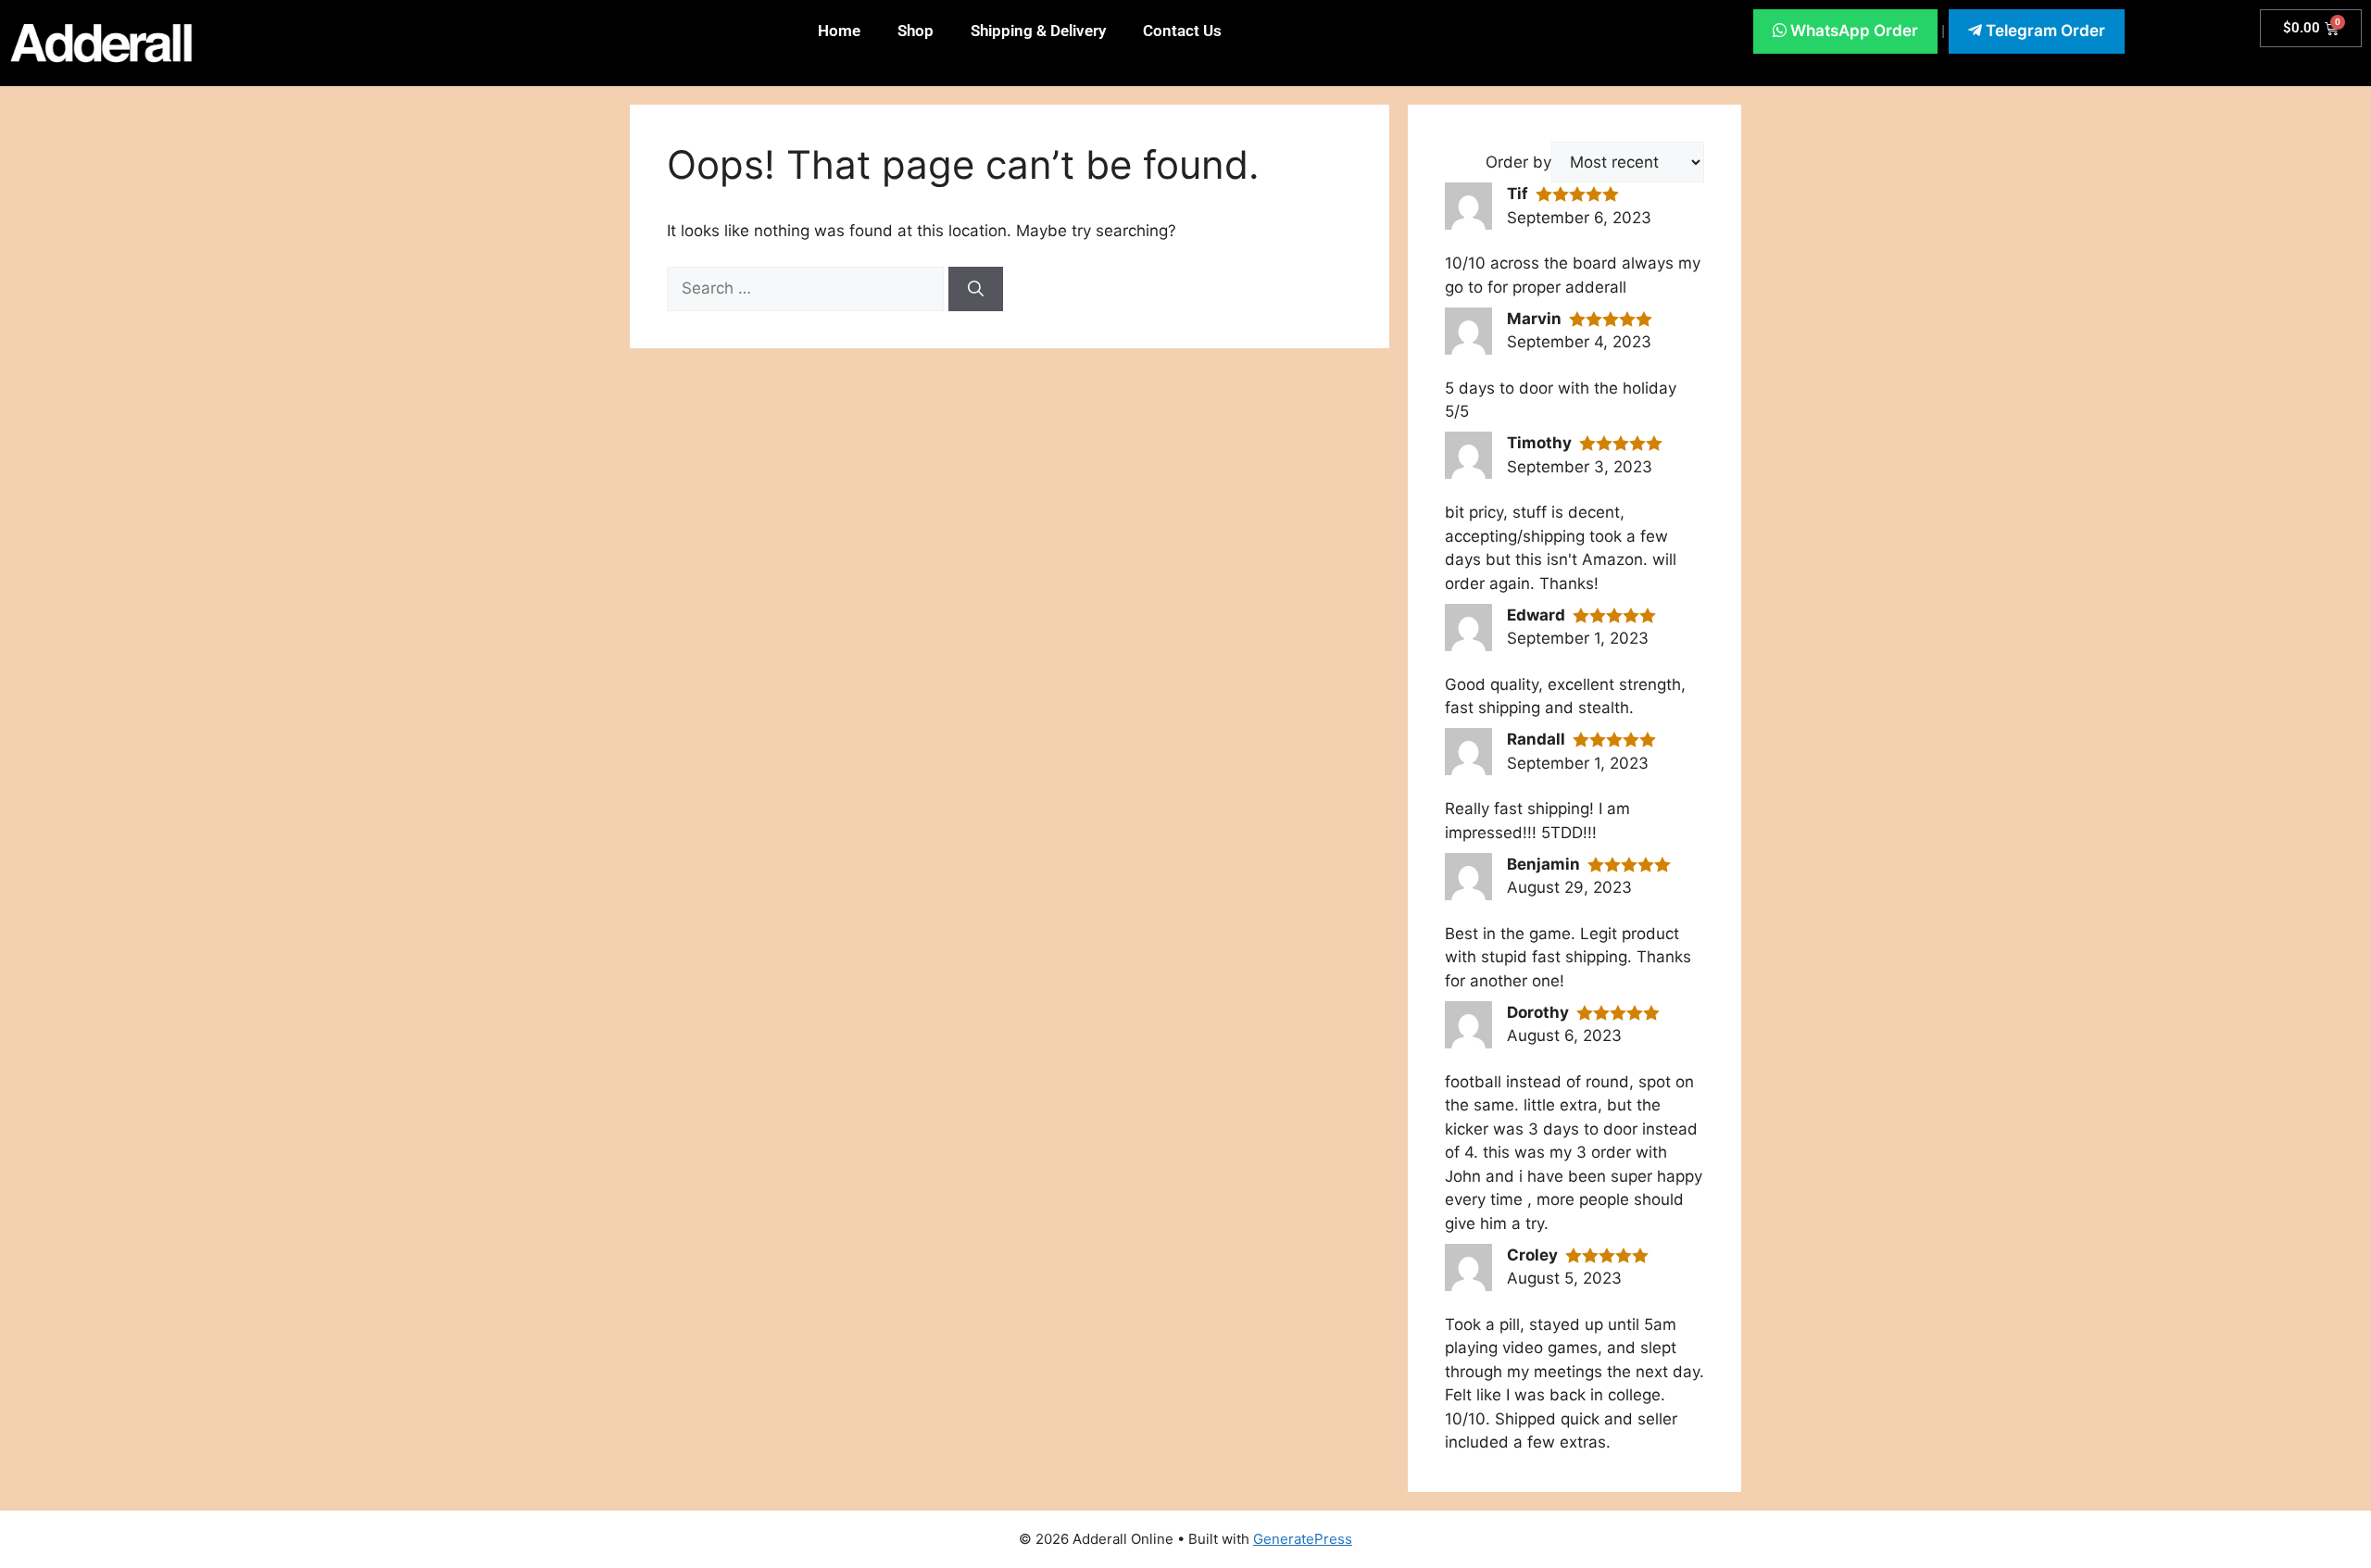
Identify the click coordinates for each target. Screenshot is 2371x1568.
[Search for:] (808, 288)
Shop (916, 31)
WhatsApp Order (1852, 31)
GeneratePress (1303, 1539)
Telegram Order (2044, 31)
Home (839, 31)
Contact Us (1182, 31)
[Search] (976, 289)
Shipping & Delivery (1038, 31)
